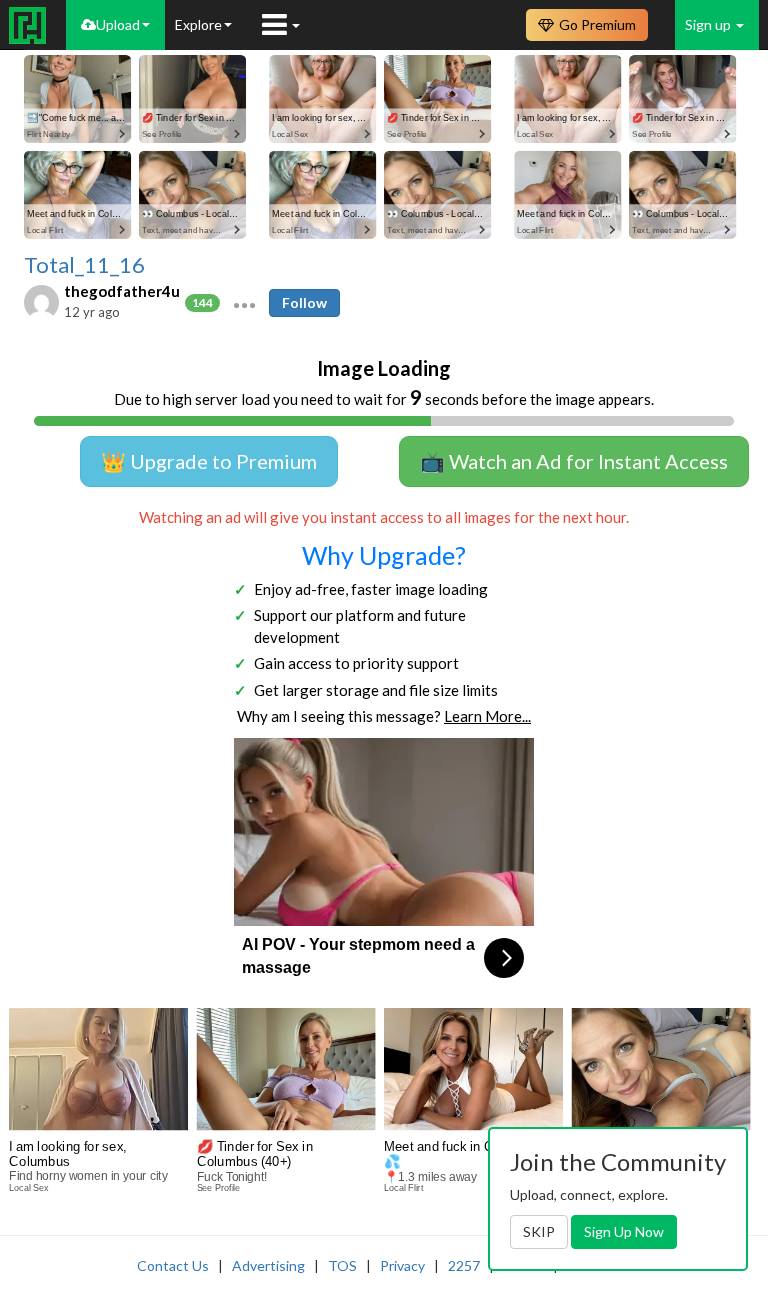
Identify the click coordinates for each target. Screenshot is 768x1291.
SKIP (539, 1231)
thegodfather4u (122, 291)
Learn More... (487, 716)
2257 (464, 1265)
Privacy (402, 1265)
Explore (198, 24)
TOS (342, 1265)
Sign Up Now (624, 1231)
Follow (304, 302)
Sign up (709, 24)
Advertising (268, 1265)
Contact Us (173, 1265)
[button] (244, 303)
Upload (118, 24)
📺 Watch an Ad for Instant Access (574, 461)
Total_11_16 (84, 265)
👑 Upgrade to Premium (209, 461)
